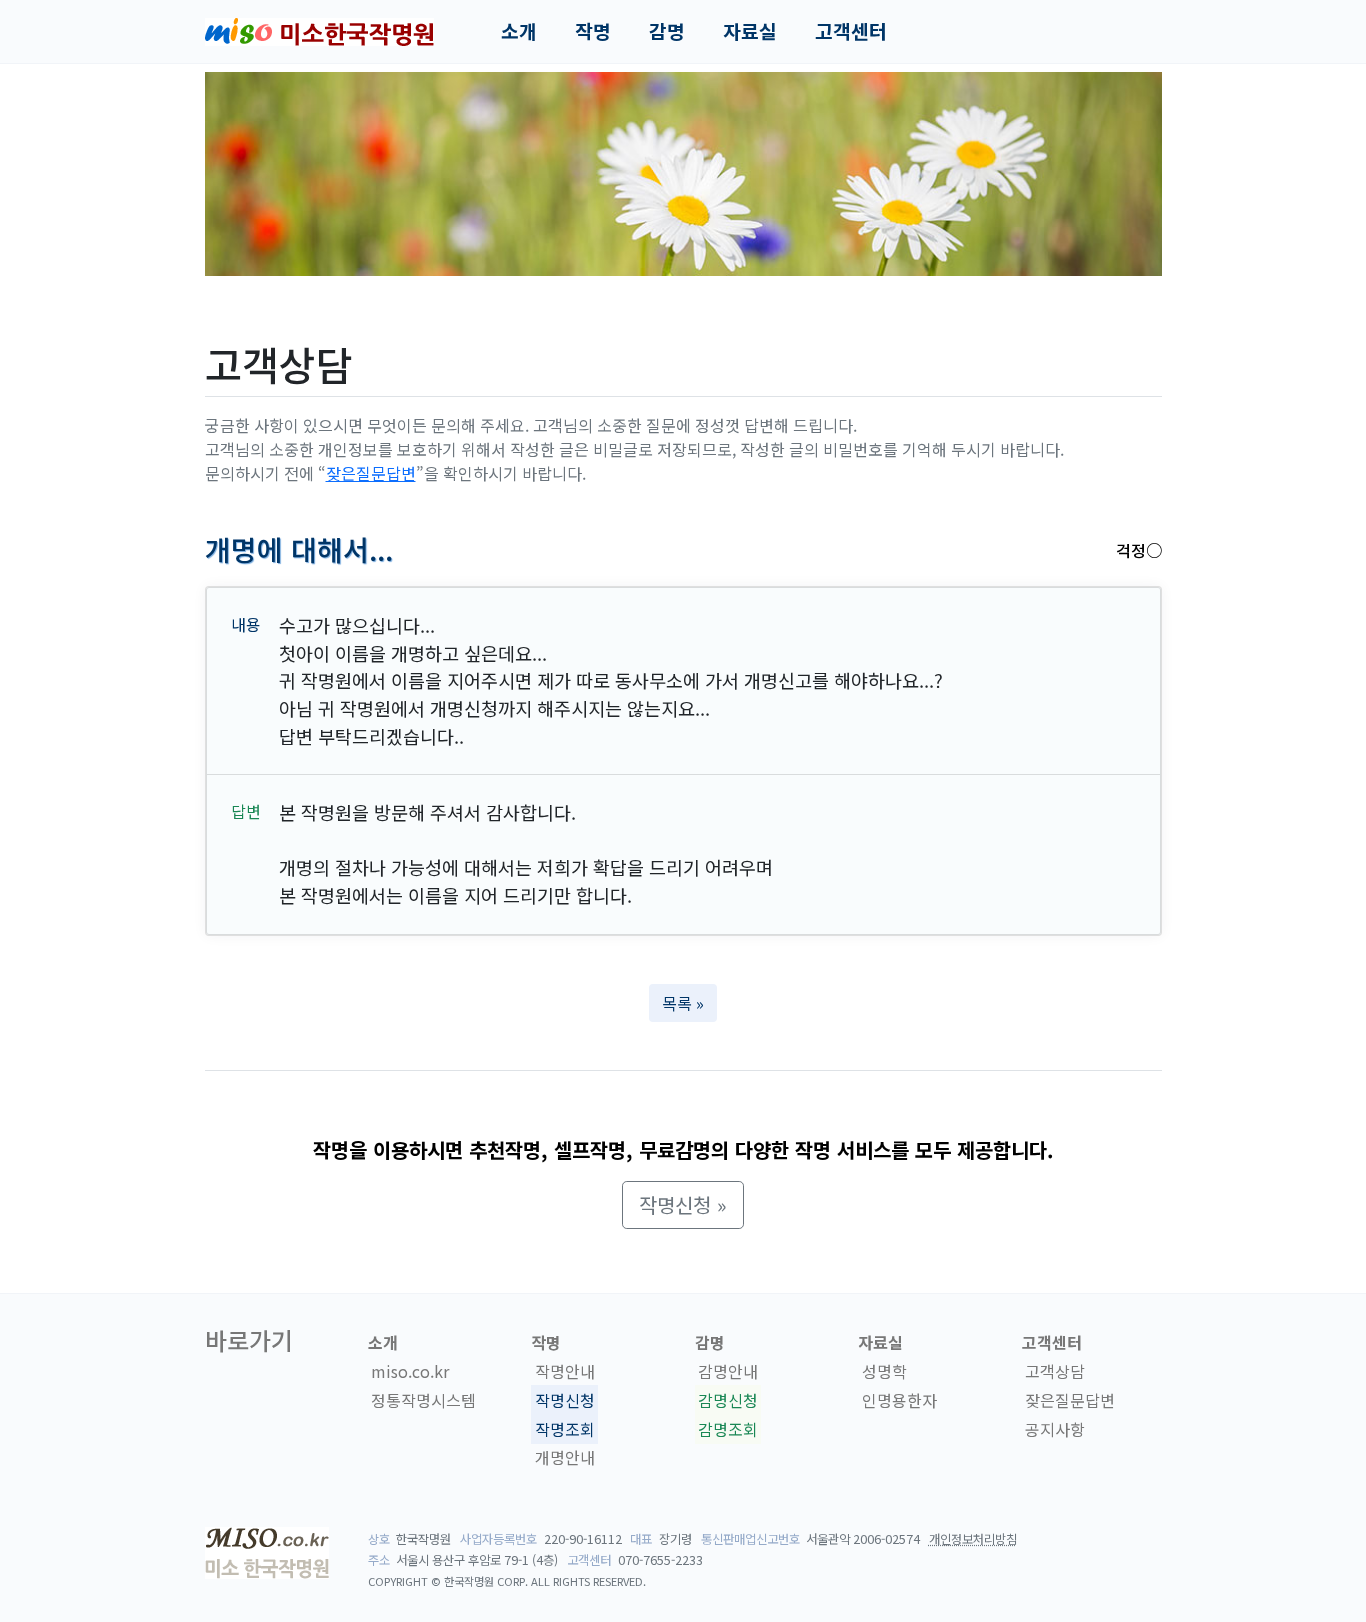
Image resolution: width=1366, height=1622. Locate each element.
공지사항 (1055, 1429)
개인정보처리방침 (973, 1539)
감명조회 (728, 1429)
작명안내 (565, 1371)
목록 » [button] (683, 1003)
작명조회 (565, 1429)
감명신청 (728, 1400)
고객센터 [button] (851, 31)
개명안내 (565, 1458)
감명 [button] (667, 31)
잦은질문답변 (371, 473)
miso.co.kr (410, 1371)
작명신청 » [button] (683, 1204)
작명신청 (565, 1400)
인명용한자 (899, 1400)
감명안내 (728, 1371)
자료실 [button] (750, 31)
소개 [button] (519, 31)
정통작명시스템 (423, 1400)
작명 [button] (593, 31)
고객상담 (1055, 1371)
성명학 (884, 1371)
